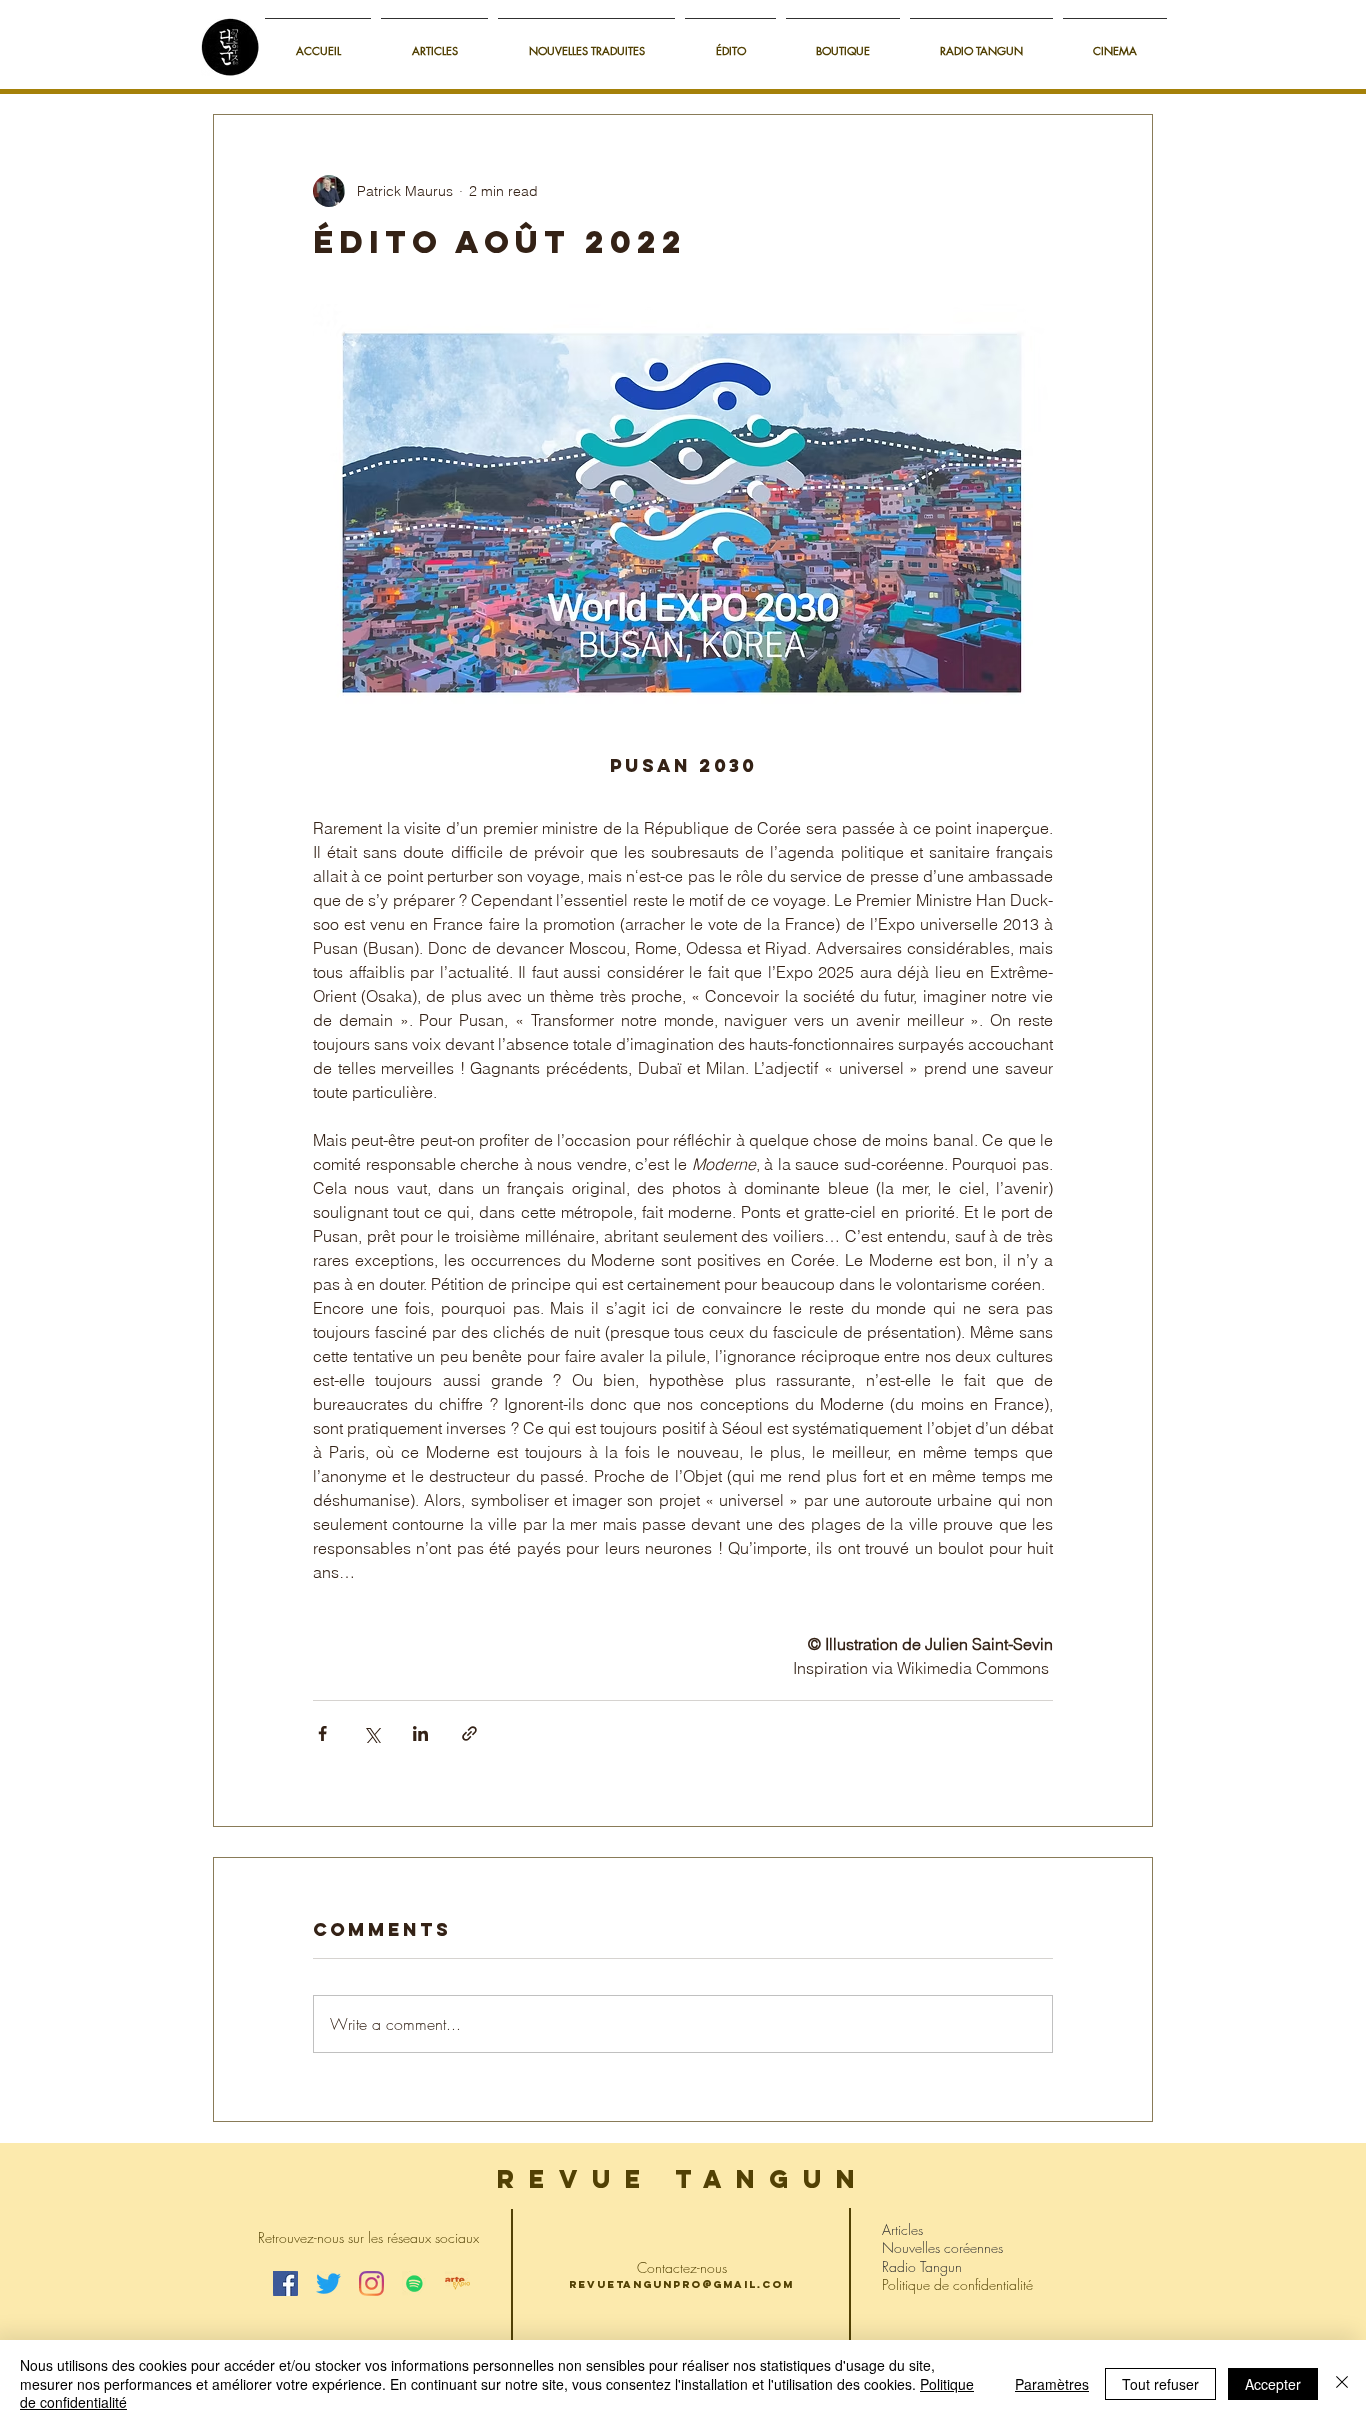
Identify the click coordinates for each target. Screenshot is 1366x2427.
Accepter (1273, 2384)
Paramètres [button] (1052, 2384)
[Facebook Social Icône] (285, 2283)
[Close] (1342, 2383)
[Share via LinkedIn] (420, 1733)
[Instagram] (371, 2283)
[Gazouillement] (328, 2283)
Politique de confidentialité (957, 2284)
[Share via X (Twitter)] (371, 1733)
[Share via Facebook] (322, 1733)
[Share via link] (469, 1733)
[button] (843, 41)
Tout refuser (1160, 2384)
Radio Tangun (922, 2266)
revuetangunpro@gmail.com (681, 2284)
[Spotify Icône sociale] (414, 2283)
